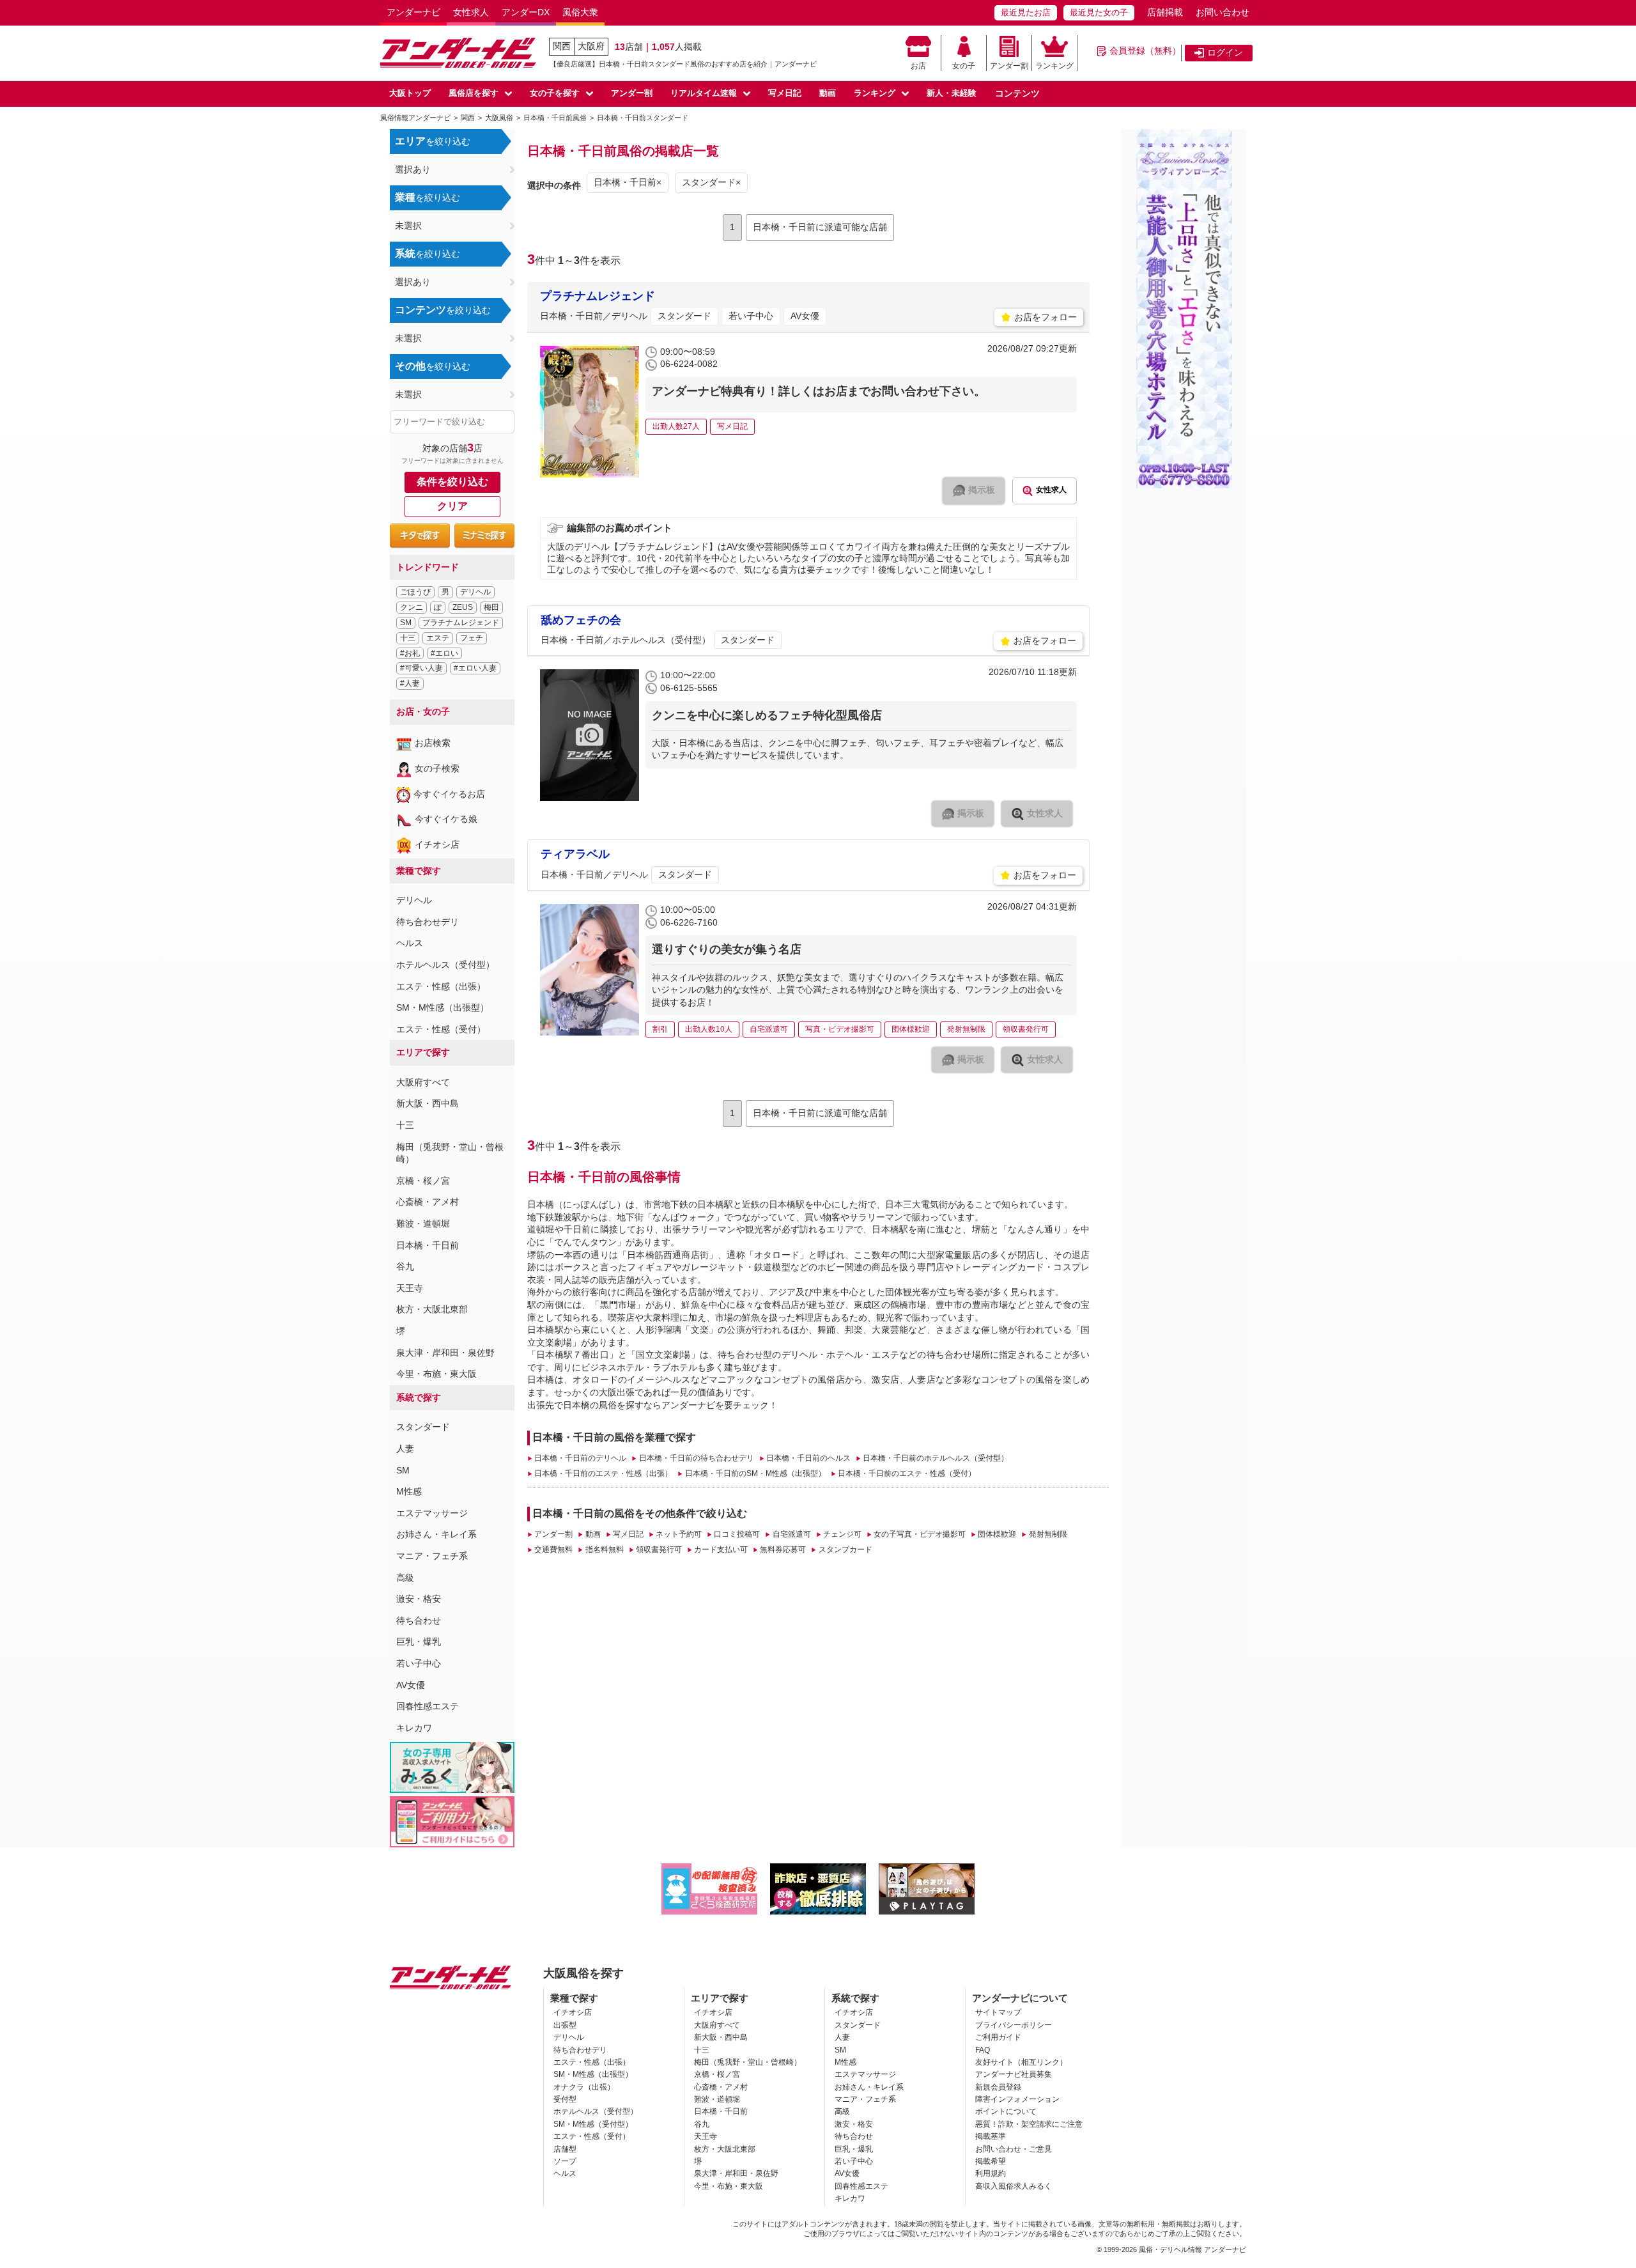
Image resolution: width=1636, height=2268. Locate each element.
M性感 (409, 1491)
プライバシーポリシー (1014, 2025)
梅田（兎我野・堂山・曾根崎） (748, 2062)
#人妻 (410, 683)
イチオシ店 (437, 844)
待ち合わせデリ (428, 922)
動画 (828, 93)
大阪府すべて (423, 1082)
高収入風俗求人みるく (1014, 2186)
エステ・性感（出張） (441, 986)
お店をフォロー (1046, 317)
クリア (452, 506)
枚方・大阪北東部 (432, 1309)
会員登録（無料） (1145, 50)
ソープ (565, 2161)
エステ (438, 638)
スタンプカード (845, 1550)
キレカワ (414, 1728)
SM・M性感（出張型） (443, 1007)
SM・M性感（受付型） (593, 2124)
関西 (562, 46)
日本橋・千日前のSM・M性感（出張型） (755, 1473)
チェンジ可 (842, 1534)
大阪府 (591, 46)
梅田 (491, 607)
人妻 (405, 1449)
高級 (405, 1578)
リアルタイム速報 (704, 93)
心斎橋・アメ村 (428, 1202)
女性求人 (471, 12)
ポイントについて (1006, 2111)
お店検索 (433, 743)
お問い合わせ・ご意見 (1014, 2149)
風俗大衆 (580, 12)
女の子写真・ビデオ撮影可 (920, 1534)
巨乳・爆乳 (419, 1642)
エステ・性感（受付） (441, 1029)
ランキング (1054, 66)
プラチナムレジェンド (461, 623)
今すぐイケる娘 (446, 819)
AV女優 (411, 1685)
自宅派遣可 (791, 1534)
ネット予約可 (679, 1534)
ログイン (1225, 52)
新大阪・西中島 (428, 1103)
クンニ (412, 607)
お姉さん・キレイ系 (436, 1534)
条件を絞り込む (452, 482)
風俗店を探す (474, 93)
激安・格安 (419, 1599)
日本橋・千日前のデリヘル (580, 1458)
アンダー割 (1009, 66)
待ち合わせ (419, 1620)
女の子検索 (437, 768)
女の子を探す (555, 93)
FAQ (983, 2050)
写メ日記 (785, 93)
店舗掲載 (1165, 12)
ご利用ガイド (998, 2037)
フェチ (472, 638)
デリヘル (475, 592)
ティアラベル (575, 854)
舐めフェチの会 (581, 620)
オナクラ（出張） (584, 2087)
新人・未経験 (952, 93)
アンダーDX (526, 12)
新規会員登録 (998, 2087)
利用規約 (991, 2173)
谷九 (405, 1266)
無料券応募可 (783, 1550)
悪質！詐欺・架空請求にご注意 (1029, 2124)
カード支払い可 (721, 1550)
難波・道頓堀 (423, 1223)
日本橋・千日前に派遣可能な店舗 (820, 227)
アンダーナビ (413, 12)
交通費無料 (553, 1550)
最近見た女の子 (1099, 12)
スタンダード (423, 1427)
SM (406, 623)
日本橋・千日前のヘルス (808, 1458)
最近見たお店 (1026, 12)
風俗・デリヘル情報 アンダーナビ (1192, 2249)
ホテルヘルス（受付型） (445, 965)
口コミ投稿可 (737, 1534)
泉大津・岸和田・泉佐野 (445, 1353)
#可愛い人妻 (421, 668)
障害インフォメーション (1017, 2099)
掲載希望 (991, 2161)
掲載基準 (991, 2136)
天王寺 (410, 1288)
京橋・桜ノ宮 (423, 1181)
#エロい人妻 (475, 668)
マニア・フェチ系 (432, 1556)
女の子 (964, 66)
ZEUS (463, 607)
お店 (918, 66)
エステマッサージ (432, 1513)
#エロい (444, 653)
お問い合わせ (1223, 12)
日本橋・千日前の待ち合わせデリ (696, 1458)
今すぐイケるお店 (449, 794)
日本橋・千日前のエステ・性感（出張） (603, 1473)
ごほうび (415, 592)
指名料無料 (604, 1550)
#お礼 (410, 653)
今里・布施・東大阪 (436, 1374)
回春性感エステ (428, 1706)
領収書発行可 (659, 1550)
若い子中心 (419, 1663)
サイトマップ (998, 2012)
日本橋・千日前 (428, 1245)
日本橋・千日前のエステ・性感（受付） (907, 1473)
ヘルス (410, 943)
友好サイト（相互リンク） (1021, 2062)
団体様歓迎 (997, 1534)
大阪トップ (410, 93)
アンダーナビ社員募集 (1014, 2074)
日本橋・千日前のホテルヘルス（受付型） (936, 1458)
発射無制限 (1048, 1534)
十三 (408, 638)
